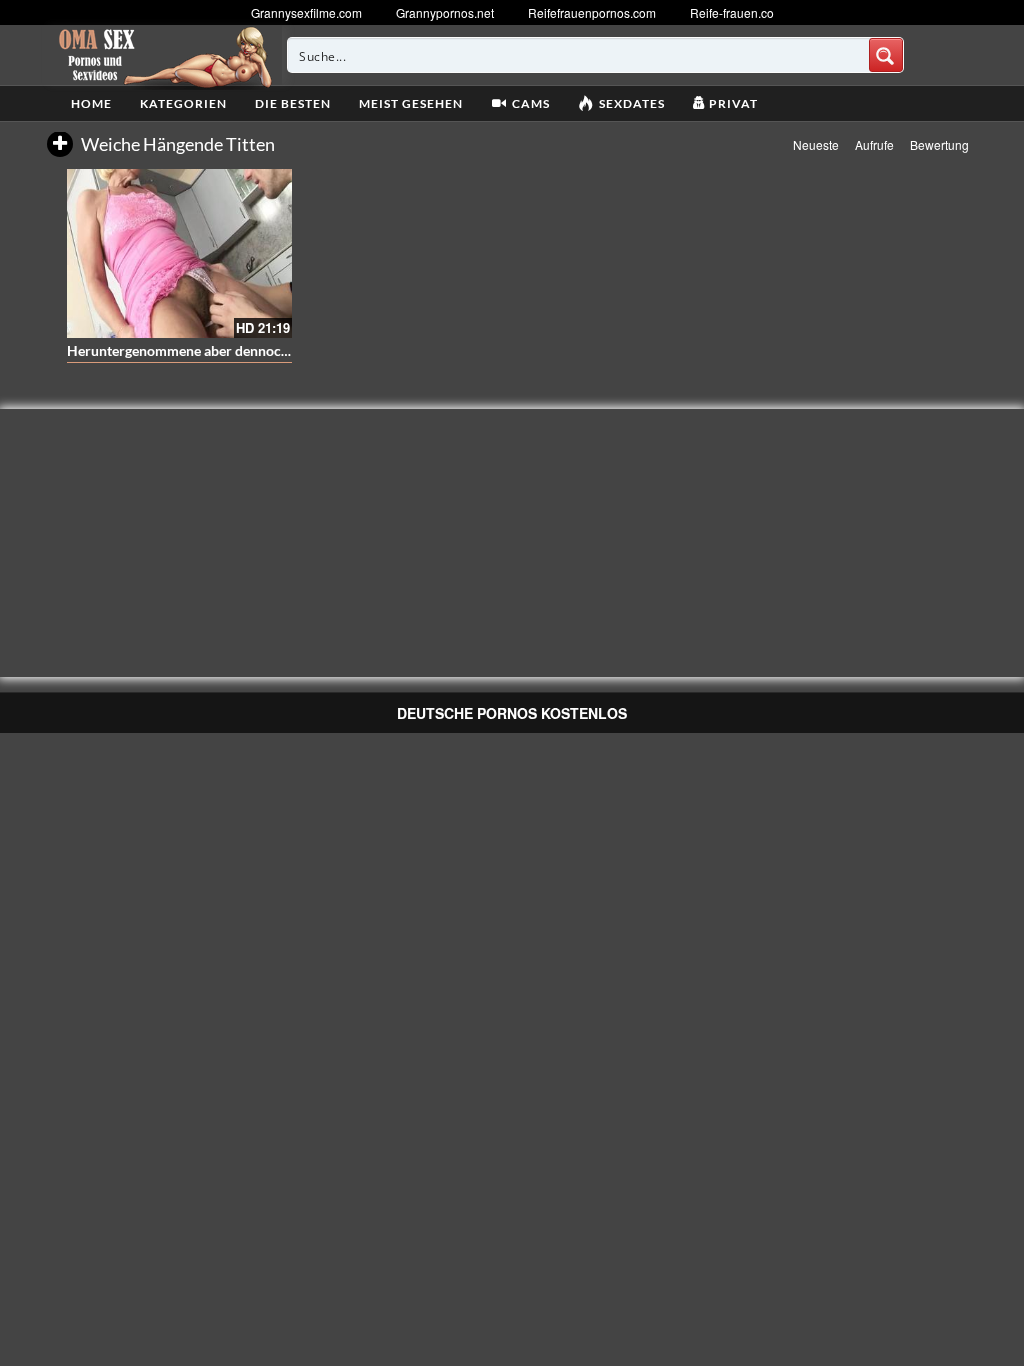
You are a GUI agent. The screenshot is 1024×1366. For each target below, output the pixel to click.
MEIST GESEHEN (411, 103)
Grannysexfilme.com (306, 12)
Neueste (816, 144)
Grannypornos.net (445, 12)
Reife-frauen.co (732, 12)
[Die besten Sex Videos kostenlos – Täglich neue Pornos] (162, 55)
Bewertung (939, 144)
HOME (91, 103)
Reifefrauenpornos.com (592, 12)
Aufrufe (874, 144)
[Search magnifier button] (886, 55)
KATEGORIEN (183, 103)
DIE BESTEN (293, 103)
